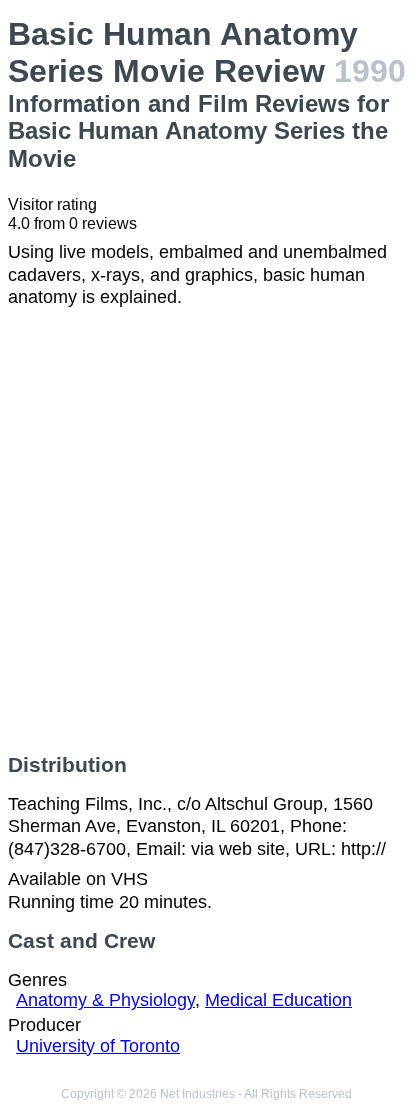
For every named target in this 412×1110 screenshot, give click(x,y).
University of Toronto (98, 1046)
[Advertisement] (206, 531)
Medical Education (278, 1000)
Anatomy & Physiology (105, 1000)
